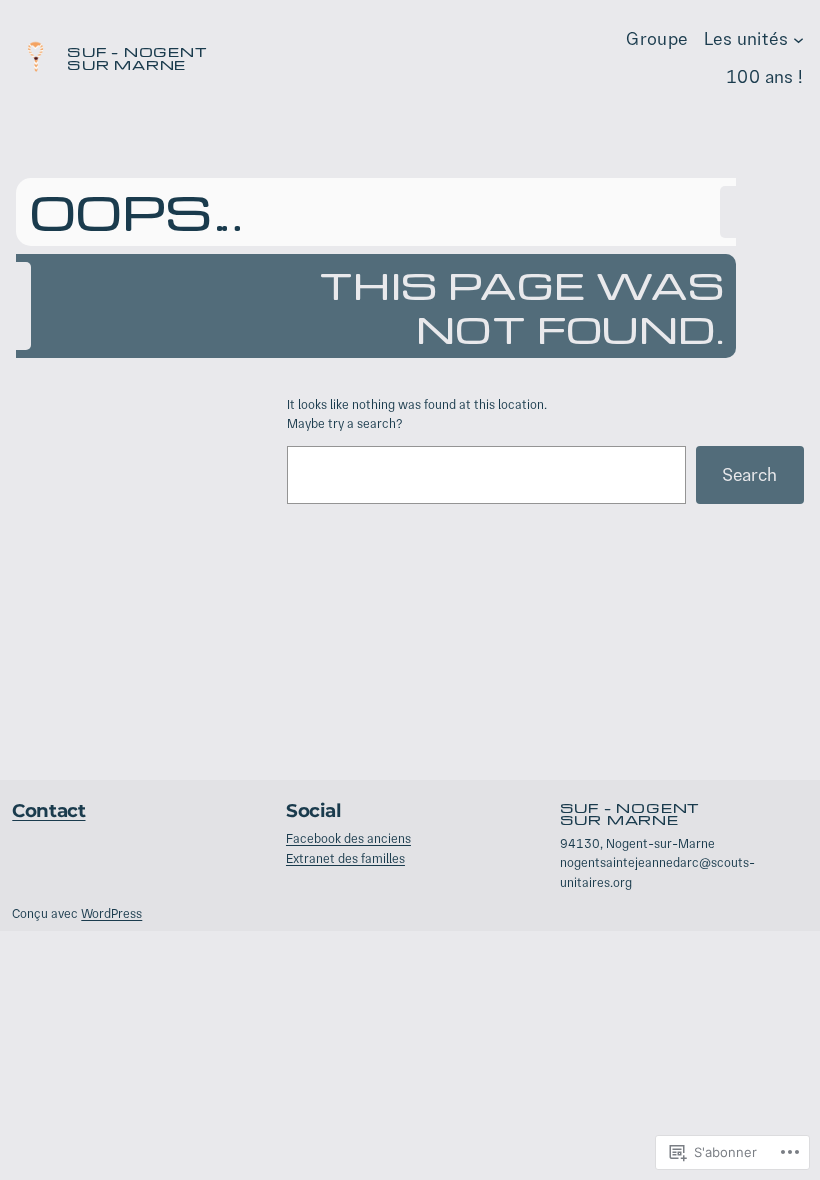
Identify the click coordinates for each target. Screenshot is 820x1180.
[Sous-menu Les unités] (798, 38)
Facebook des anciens (348, 838)
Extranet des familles (345, 858)
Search (749, 474)
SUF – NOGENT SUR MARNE (137, 57)
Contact (48, 810)
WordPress (111, 913)
